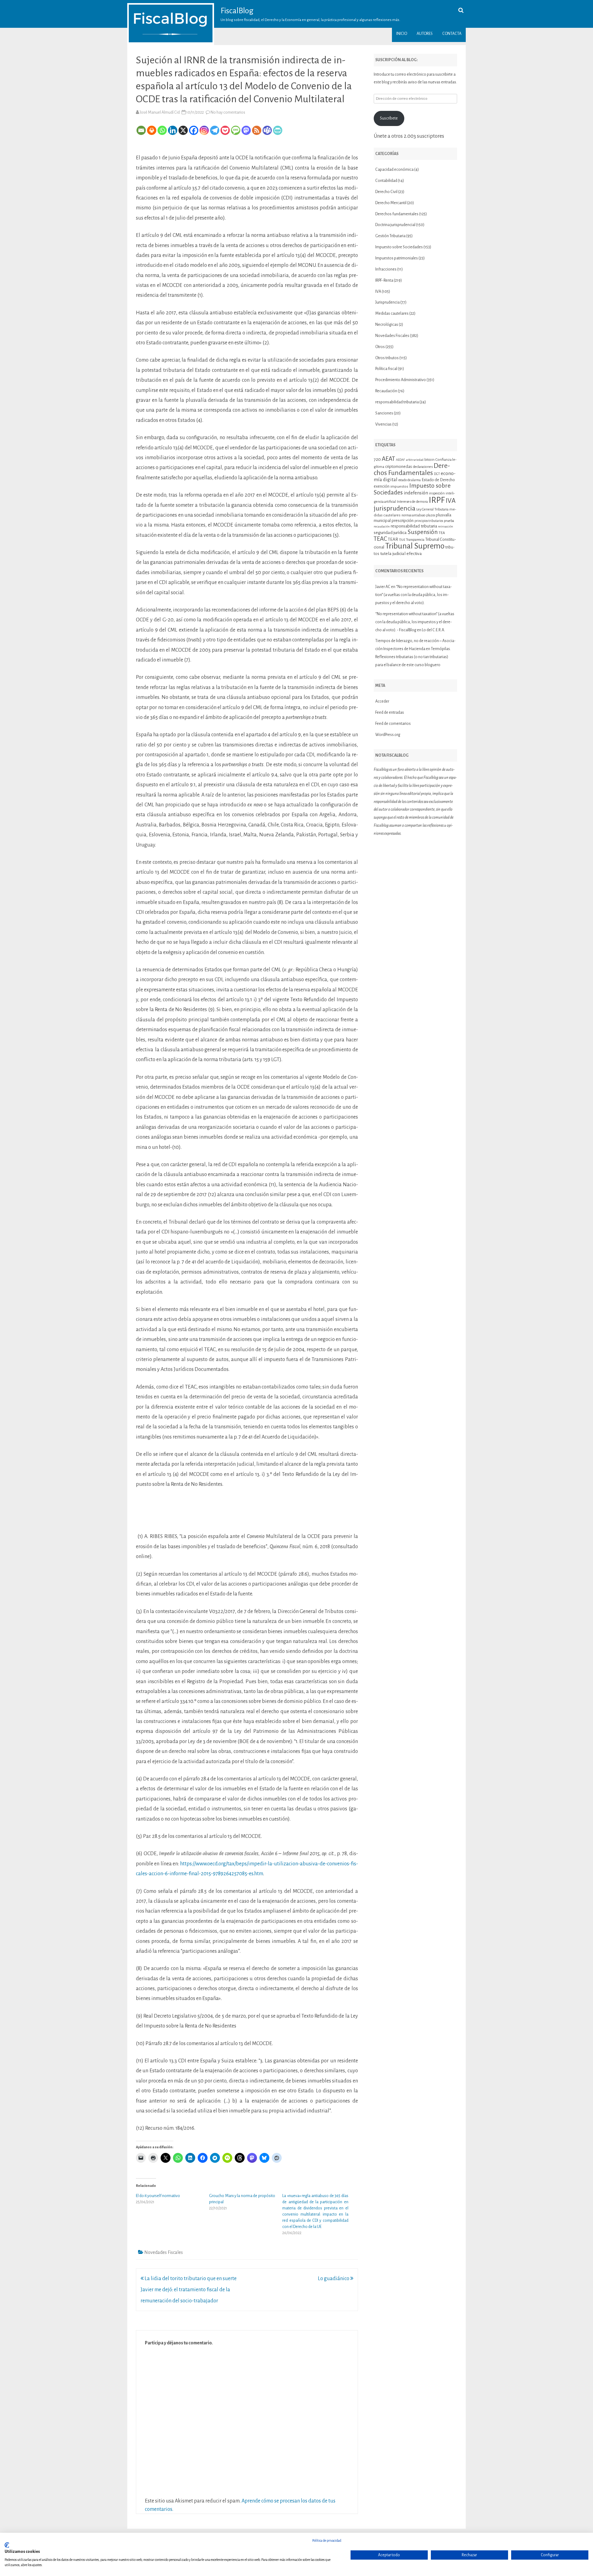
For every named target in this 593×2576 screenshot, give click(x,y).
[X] (183, 130)
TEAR (393, 539)
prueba (449, 521)
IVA (378, 292)
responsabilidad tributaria (397, 402)
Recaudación (386, 391)
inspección (437, 493)
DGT (437, 474)
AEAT (388, 459)
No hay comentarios (228, 112)
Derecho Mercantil (391, 203)
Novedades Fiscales (164, 2252)
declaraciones (423, 467)
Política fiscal (386, 369)
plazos (431, 515)
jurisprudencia (395, 508)
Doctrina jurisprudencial (395, 225)
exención (382, 486)
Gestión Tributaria (390, 236)
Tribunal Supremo (415, 546)
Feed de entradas (390, 712)
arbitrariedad (415, 460)
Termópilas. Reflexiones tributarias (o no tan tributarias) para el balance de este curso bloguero (413, 657)
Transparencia (415, 540)
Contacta (452, 34)
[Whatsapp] (162, 130)
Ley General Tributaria (432, 509)
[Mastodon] (246, 130)
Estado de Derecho (438, 480)
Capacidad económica (394, 170)
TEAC (380, 539)
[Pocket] (225, 130)
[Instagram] (204, 130)
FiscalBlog (237, 11)
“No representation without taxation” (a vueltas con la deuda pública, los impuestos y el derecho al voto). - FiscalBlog (415, 622)
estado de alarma (410, 480)
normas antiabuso (413, 515)
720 (377, 459)
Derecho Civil (386, 192)
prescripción (403, 521)
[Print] (152, 130)
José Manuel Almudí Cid (160, 112)
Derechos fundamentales (397, 214)
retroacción (446, 526)
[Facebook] (194, 130)
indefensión (416, 493)
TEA (442, 533)
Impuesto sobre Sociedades (399, 247)
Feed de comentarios (393, 724)
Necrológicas (387, 325)
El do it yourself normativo (158, 2196)
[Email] (141, 130)
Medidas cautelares (392, 313)
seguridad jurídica (390, 532)
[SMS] (236, 130)
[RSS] (257, 130)
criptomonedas (399, 466)
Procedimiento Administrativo (401, 380)
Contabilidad (386, 181)
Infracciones (386, 269)
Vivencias (383, 424)
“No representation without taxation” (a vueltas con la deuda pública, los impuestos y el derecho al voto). (414, 595)
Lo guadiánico (334, 2279)
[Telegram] (215, 130)
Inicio (402, 34)
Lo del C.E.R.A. (433, 630)
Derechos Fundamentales (412, 469)
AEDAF (400, 460)
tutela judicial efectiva (401, 553)
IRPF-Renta (384, 280)
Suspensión (423, 532)
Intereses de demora (412, 502)
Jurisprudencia (387, 302)
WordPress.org (388, 735)
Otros (380, 347)
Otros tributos (387, 358)
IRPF (437, 500)
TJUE (402, 540)
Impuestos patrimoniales (397, 258)
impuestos (399, 487)
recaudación (382, 526)
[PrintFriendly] (278, 130)
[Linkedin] (173, 130)
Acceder (382, 701)
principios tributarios (429, 521)
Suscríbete (389, 118)
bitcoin (429, 460)
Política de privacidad (327, 2540)
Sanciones (384, 413)
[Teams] (267, 130)
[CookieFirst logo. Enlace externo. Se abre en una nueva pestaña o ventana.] (7, 2545)
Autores (425, 34)
